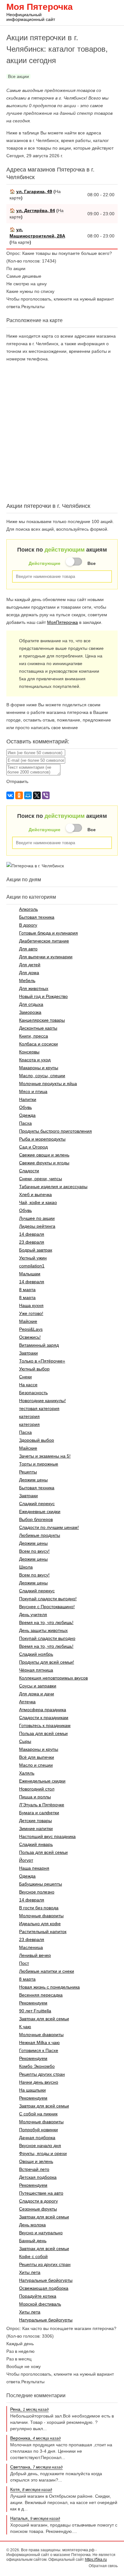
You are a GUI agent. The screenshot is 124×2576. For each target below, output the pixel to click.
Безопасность (33, 1393)
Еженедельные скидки (42, 1781)
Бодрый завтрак (36, 1250)
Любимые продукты (40, 1535)
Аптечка (27, 1702)
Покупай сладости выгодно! (48, 1599)
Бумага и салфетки (39, 1813)
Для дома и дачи (37, 1694)
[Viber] (46, 795)
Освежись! (30, 1337)
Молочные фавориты (41, 1916)
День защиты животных (43, 1630)
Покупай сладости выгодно (47, 1638)
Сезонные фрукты (38, 2209)
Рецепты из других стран (45, 2264)
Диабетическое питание (44, 941)
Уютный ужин (33, 1258)
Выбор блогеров (36, 1519)
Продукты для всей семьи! (47, 1662)
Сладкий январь (36, 1844)
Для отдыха (31, 1004)
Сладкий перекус (37, 1504)
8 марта (27, 1290)
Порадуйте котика (38, 2296)
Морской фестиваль (40, 2304)
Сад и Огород (33, 1147)
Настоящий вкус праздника (47, 1836)
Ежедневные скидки (40, 1511)
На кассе (28, 1385)
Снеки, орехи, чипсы (41, 1179)
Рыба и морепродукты (42, 1139)
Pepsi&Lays (31, 1329)
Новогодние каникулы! (42, 1401)
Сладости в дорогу (38, 2201)
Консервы (29, 1052)
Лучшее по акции (37, 1218)
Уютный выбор (34, 1369)
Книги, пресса (34, 1036)
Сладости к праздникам (44, 1718)
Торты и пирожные (39, 1464)
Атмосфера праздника (43, 1710)
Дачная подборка (37, 2138)
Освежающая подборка (44, 2288)
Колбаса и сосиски (38, 1044)
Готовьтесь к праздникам (45, 1725)
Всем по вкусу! (34, 1551)
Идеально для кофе (40, 1924)
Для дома (29, 973)
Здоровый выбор (37, 1440)
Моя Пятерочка (40, 11)
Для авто (28, 949)
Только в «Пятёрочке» (42, 1361)
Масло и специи (36, 1765)
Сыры (25, 1741)
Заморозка (30, 1012)
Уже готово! (31, 1313)
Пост (24, 1963)
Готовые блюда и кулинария (48, 933)
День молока (32, 2225)
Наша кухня (31, 1305)
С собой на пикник (38, 2114)
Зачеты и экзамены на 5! (45, 1456)
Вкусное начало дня (40, 2146)
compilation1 (32, 1266)
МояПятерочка (62, 622)
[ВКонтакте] (10, 795)
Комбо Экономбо (37, 2066)
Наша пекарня (34, 1868)
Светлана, (36, 2467)
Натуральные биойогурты (46, 2280)
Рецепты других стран (42, 2074)
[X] (37, 795)
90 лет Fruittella (35, 2011)
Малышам (30, 1274)
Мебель (27, 981)
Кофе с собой (33, 2256)
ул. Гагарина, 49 (34, 191)
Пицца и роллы (35, 1797)
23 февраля (32, 1242)
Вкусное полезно (37, 1892)
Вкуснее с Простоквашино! (47, 1607)
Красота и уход (35, 1060)
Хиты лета (30, 2272)
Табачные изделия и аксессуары (53, 1187)
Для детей (30, 965)
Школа (26, 1567)
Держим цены (33, 1480)
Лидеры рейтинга (37, 1226)
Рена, (29, 2409)
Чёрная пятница (36, 1670)
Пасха (25, 1123)
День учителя (33, 1615)
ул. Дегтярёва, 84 (36, 210)
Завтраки (28, 1353)
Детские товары (35, 1821)
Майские (28, 1321)
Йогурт (26, 1860)
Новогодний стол (37, 1789)
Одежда (27, 1115)
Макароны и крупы (39, 1068)
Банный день (33, 2241)
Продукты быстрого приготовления (55, 1131)
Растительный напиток (43, 1932)
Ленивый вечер (35, 1955)
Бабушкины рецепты (41, 1884)
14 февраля (32, 1234)
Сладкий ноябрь (36, 1654)
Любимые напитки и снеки (47, 1971)
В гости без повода (39, 1908)
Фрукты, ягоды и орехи (43, 2153)
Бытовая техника (37, 917)
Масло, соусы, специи (42, 1076)
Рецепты (28, 1472)
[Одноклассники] (19, 795)
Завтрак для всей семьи (44, 2019)
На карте (20, 242)
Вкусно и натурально (41, 2233)
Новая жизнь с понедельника (49, 1987)
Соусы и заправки (38, 1686)
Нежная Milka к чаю (39, 2042)
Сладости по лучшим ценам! (49, 1527)
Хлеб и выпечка (35, 1194)
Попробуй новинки (38, 2130)
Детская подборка (38, 2177)
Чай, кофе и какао (38, 1202)
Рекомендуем (33, 2003)
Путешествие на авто (41, 2193)
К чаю (25, 2027)
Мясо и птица (33, 1091)
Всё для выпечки (37, 1757)
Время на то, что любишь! (46, 1622)
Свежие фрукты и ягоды (44, 1163)
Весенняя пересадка (41, 1995)
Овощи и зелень (36, 2161)
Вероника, (35, 2438)
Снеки (25, 1377)
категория (29, 1416)
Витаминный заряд (39, 1345)
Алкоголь (28, 909)
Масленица (31, 1947)
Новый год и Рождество (43, 996)
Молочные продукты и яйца (48, 1084)
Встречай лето (34, 2169)
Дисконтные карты (38, 1028)
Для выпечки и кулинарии (46, 957)
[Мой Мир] (28, 795)
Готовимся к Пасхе (39, 2050)
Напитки (28, 1099)
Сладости (29, 1171)
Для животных (34, 988)
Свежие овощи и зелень (44, 1155)
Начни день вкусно (39, 2082)
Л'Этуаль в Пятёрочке (42, 1805)
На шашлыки (32, 2090)
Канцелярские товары (42, 1020)
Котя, (31, 2489)
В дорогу (28, 925)
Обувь (25, 1107)
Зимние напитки (36, 1828)
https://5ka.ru (96, 2560)
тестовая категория (39, 1408)
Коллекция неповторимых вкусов (53, 1678)
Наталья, (35, 2518)
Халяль (27, 1773)
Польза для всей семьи (43, 1733)
